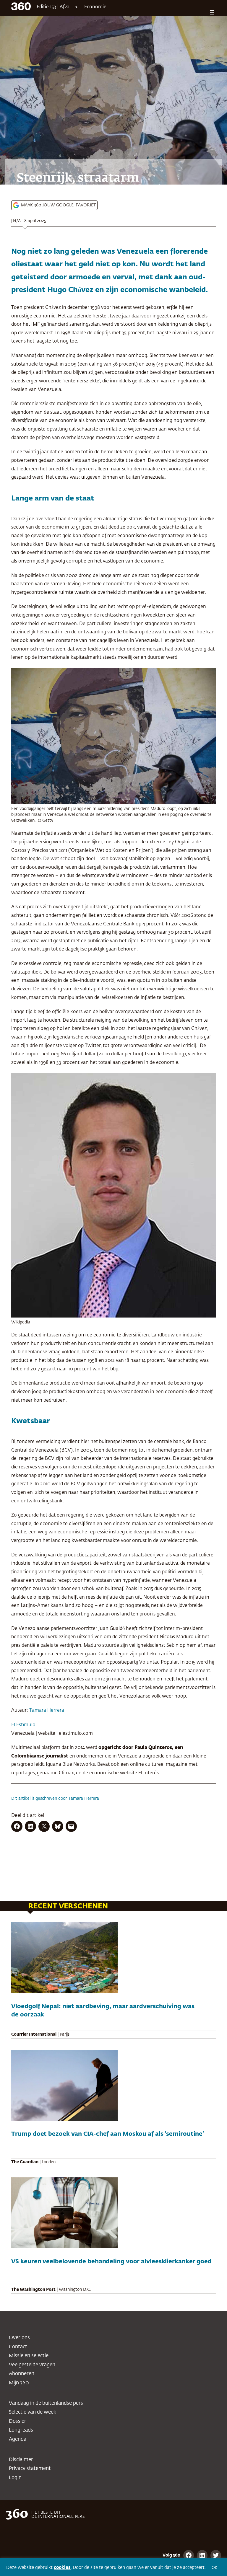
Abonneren (22, 2374)
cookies (62, 2568)
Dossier (18, 2421)
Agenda (18, 2439)
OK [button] (214, 2568)
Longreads (21, 2430)
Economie (95, 7)
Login (15, 2478)
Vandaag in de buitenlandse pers (46, 2403)
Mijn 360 (19, 2383)
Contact (18, 2347)
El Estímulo (23, 1725)
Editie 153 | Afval (54, 7)
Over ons (19, 2338)
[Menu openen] (212, 12)
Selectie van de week (33, 2412)
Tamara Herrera (47, 1710)
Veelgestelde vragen (32, 2365)
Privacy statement (30, 2469)
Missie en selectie (29, 2356)
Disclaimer (21, 2460)
